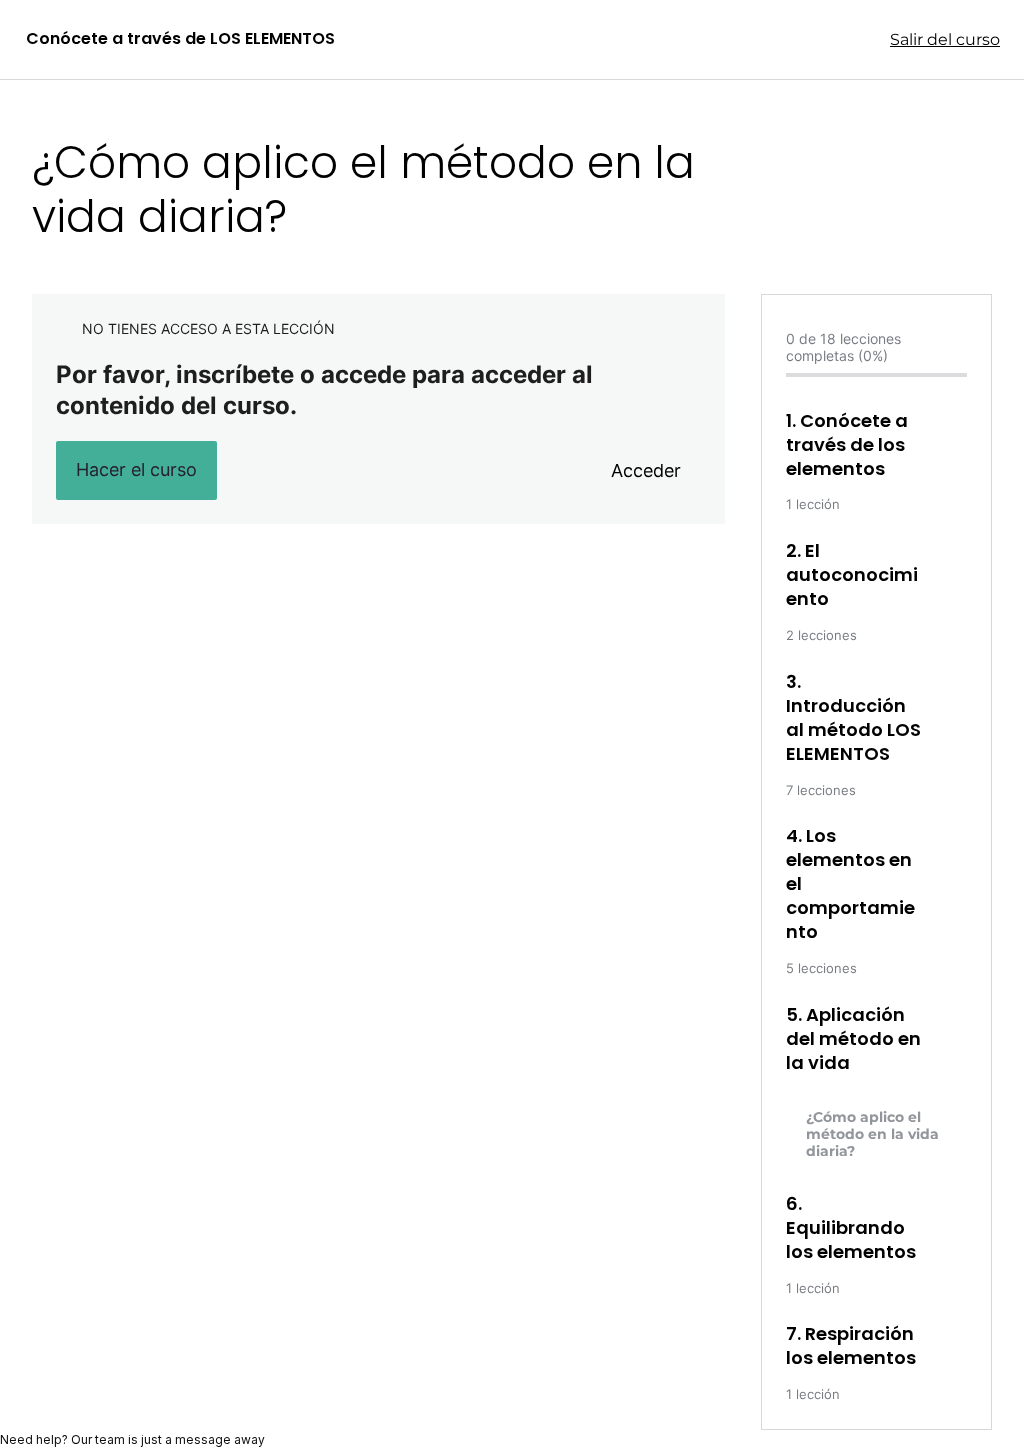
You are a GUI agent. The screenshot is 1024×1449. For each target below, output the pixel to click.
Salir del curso (945, 39)
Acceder (646, 470)
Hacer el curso (136, 469)
